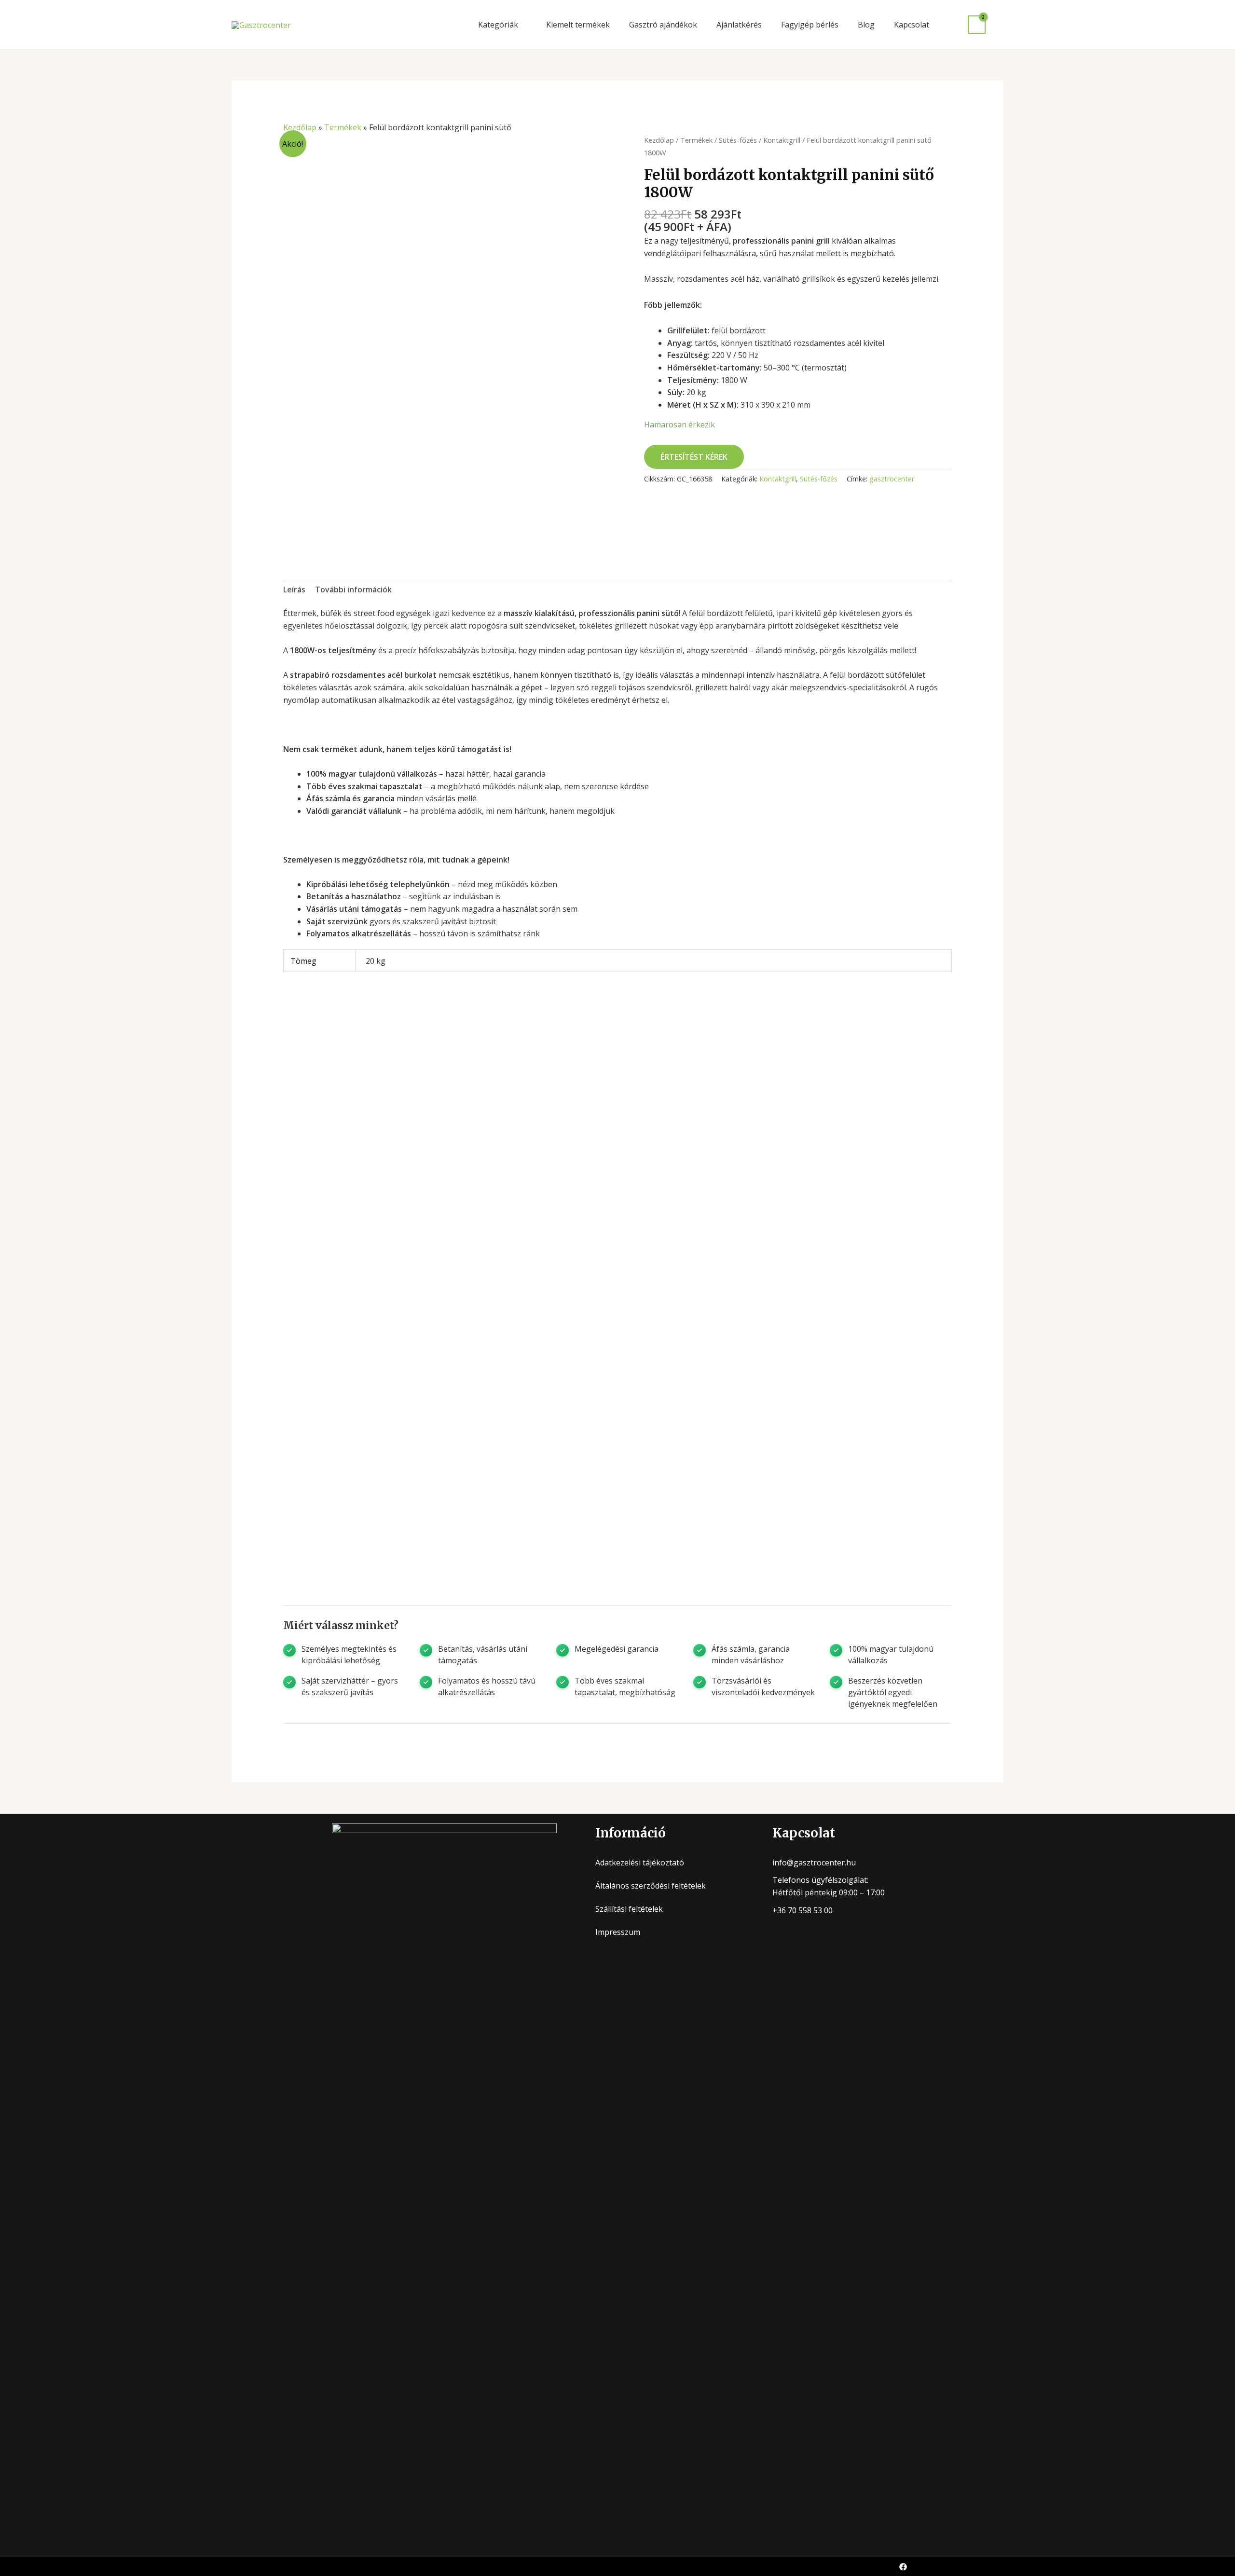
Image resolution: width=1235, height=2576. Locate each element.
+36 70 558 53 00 (803, 1910)
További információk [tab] (353, 589)
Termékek (343, 127)
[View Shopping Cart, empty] (977, 25)
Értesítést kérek (694, 457)
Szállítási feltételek (629, 1909)
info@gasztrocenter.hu (814, 1863)
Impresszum (618, 1932)
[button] (999, 25)
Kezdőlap (300, 127)
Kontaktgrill (782, 140)
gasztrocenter (892, 479)
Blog (866, 25)
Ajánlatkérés (739, 25)
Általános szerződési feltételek (651, 1886)
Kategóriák (498, 25)
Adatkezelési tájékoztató (640, 1863)
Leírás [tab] (294, 589)
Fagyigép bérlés (810, 25)
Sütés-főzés (738, 140)
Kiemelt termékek (578, 25)
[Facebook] (903, 2567)
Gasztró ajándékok (663, 25)
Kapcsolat (912, 25)
